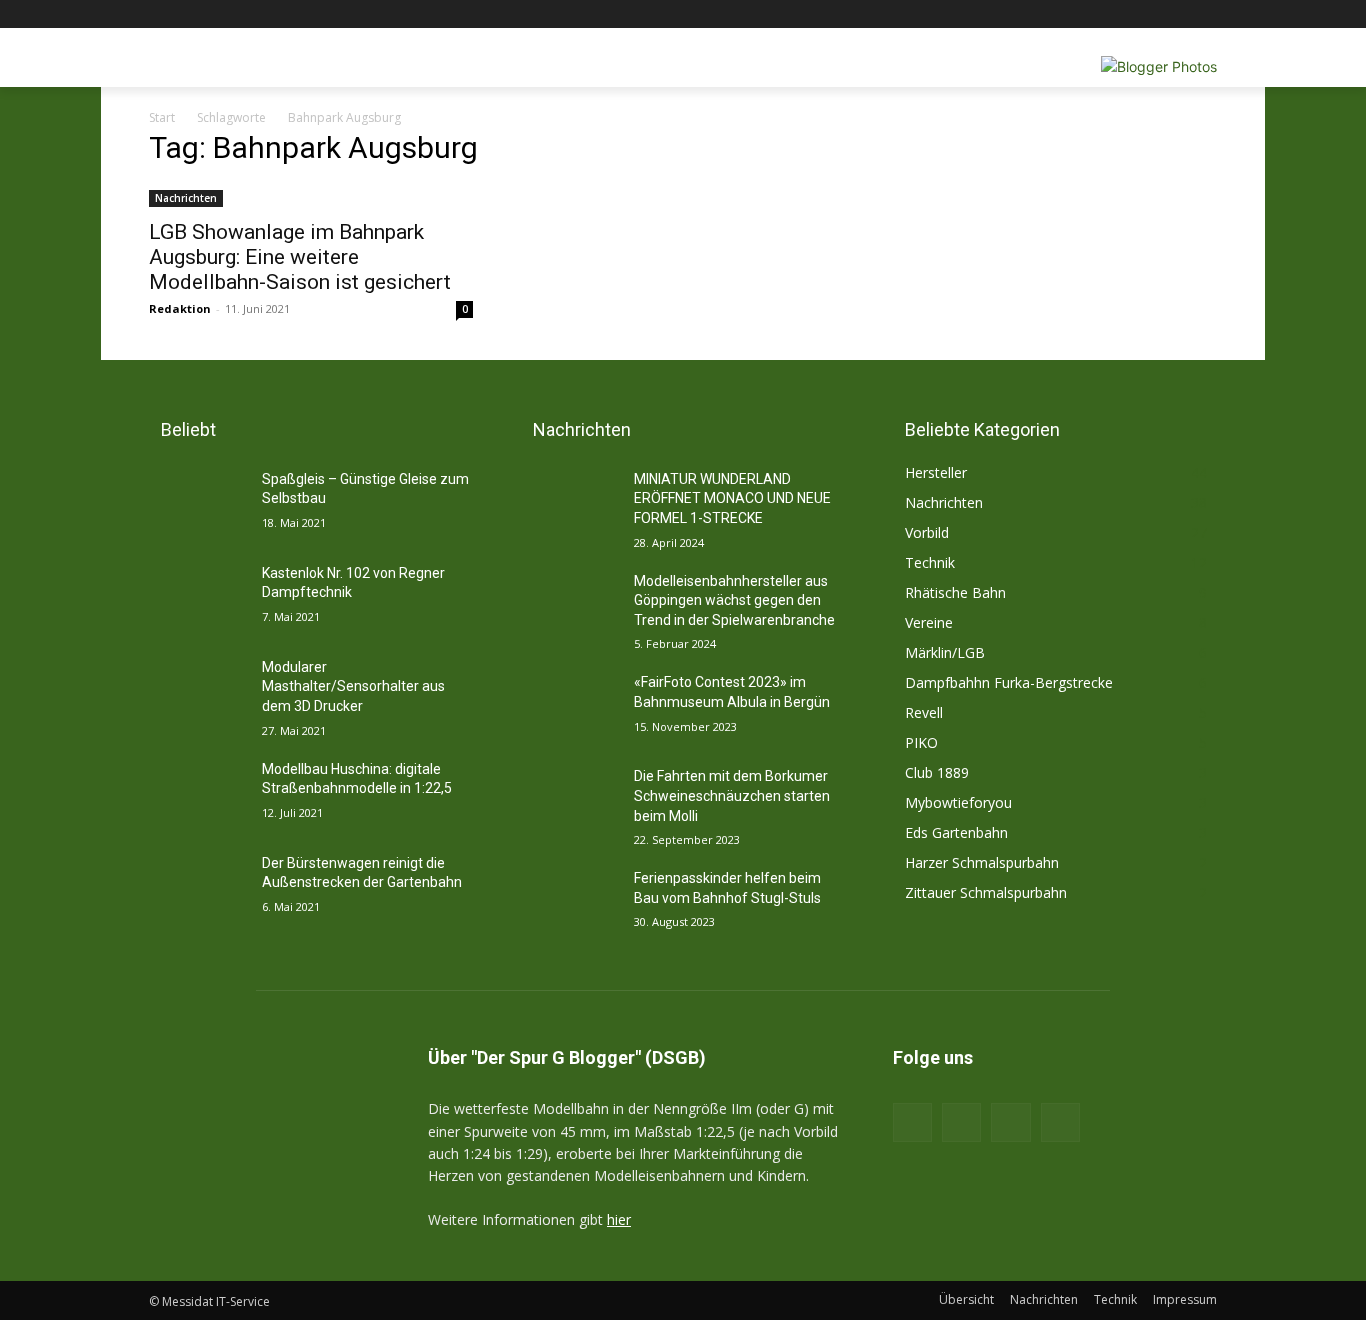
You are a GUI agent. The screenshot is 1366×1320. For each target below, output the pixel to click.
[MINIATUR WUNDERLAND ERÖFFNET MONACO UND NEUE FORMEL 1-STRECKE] (569, 504)
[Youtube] (1205, 14)
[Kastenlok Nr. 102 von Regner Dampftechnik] (197, 598)
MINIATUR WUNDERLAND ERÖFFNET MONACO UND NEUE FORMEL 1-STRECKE (732, 498)
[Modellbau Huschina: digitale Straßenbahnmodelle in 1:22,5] (197, 794)
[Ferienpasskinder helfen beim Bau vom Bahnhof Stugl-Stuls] (569, 903)
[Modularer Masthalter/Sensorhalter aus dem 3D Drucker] (197, 692)
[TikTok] (1010, 1122)
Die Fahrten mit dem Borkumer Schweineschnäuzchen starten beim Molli (732, 795)
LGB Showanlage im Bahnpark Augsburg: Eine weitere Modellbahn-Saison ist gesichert (300, 257)
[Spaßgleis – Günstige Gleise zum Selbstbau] (197, 504)
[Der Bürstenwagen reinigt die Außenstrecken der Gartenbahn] (197, 888)
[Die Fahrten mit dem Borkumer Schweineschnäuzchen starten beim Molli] (569, 801)
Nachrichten (186, 198)
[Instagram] (1122, 14)
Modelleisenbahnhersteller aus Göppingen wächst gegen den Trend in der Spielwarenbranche (734, 600)
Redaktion (180, 308)
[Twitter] (1150, 14)
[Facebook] (1094, 14)
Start (162, 117)
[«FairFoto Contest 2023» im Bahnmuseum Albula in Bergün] (569, 707)
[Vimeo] (1177, 14)
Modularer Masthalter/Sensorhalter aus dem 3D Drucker (353, 686)
